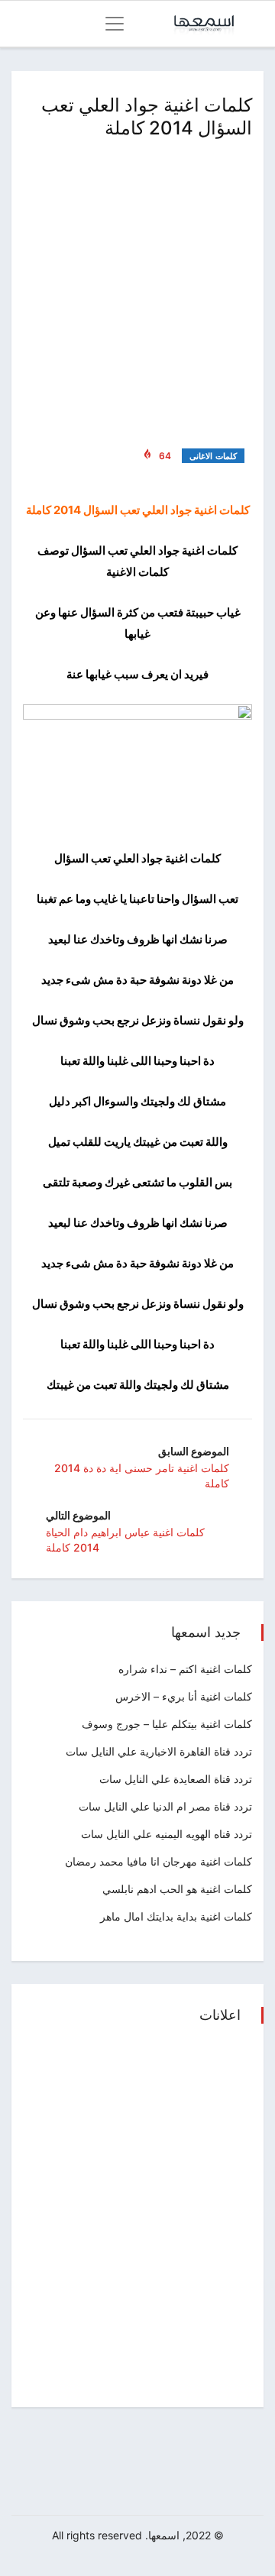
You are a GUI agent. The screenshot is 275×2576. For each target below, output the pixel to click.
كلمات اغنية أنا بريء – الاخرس (184, 1696)
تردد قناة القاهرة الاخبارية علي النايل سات (159, 1751)
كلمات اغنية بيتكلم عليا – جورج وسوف (167, 1724)
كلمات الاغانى (213, 456)
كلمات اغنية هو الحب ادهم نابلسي (177, 1889)
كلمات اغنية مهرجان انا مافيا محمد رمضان (159, 1861)
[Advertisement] (137, 290)
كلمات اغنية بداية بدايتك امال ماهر (176, 1916)
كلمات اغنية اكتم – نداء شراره (185, 1669)
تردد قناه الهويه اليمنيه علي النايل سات (167, 1834)
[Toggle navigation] (115, 24)
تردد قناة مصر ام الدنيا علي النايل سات (165, 1806)
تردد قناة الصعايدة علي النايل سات (176, 1779)
